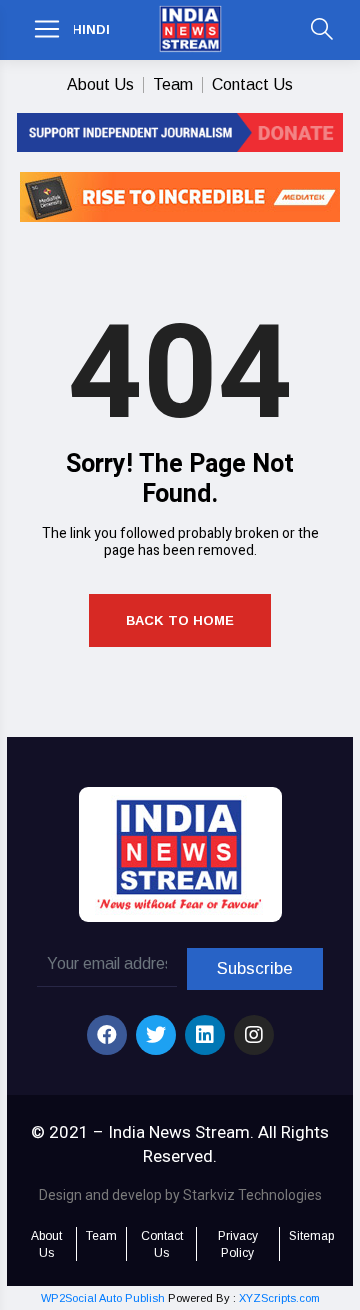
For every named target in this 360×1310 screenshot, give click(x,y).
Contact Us (252, 84)
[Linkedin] (205, 1035)
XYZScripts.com (279, 1298)
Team (173, 84)
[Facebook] (107, 1035)
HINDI (91, 29)
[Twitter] (156, 1035)
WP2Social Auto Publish (103, 1298)
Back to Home (180, 620)
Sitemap (311, 1236)
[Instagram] (254, 1035)
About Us (100, 84)
